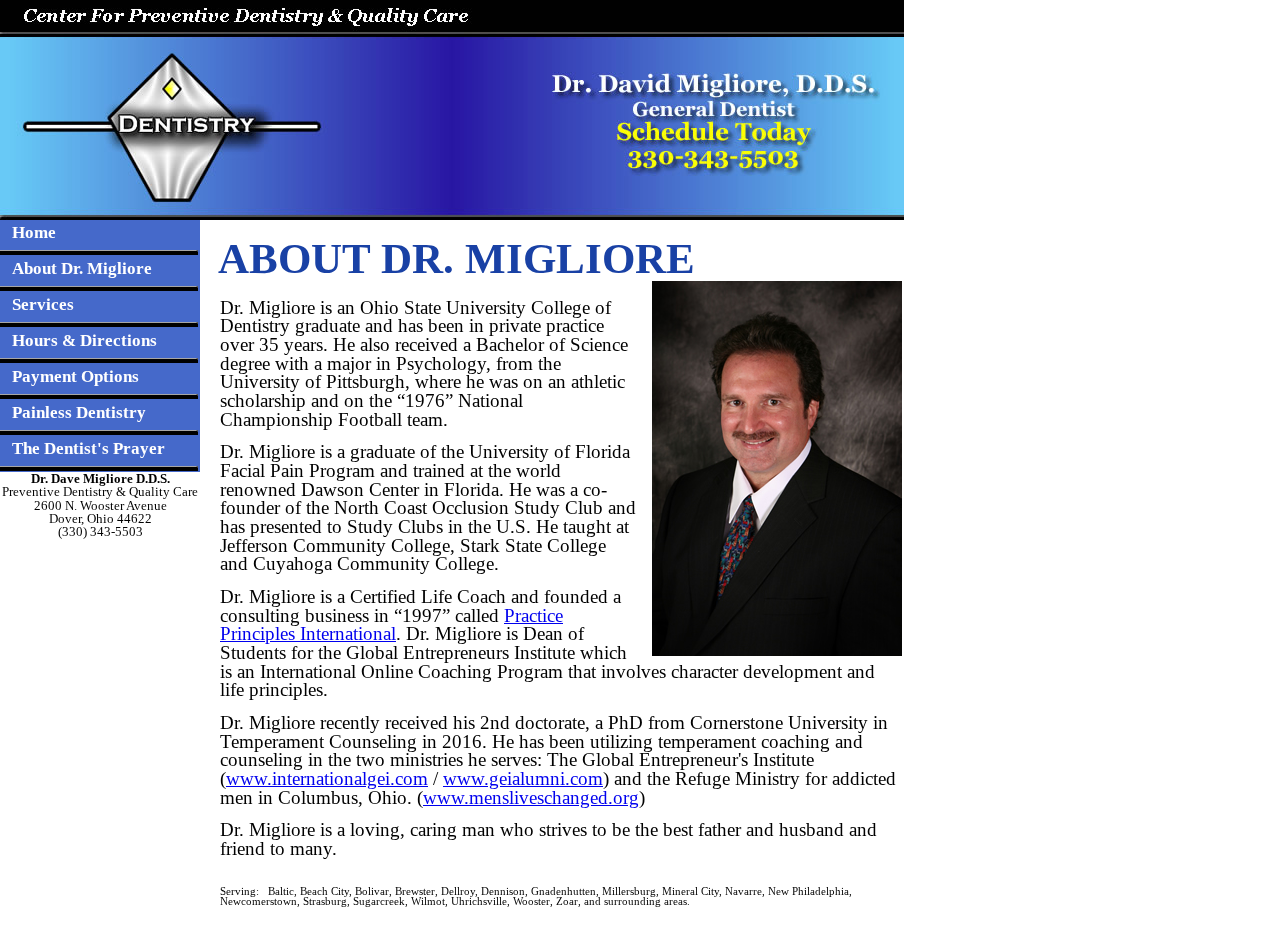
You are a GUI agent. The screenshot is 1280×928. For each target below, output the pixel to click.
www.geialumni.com (523, 778)
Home (34, 232)
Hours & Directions (84, 340)
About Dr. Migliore (82, 268)
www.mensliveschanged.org (531, 797)
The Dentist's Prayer (88, 448)
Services (43, 304)
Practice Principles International (391, 625)
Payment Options (75, 376)
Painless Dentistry (79, 412)
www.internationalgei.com (327, 778)
